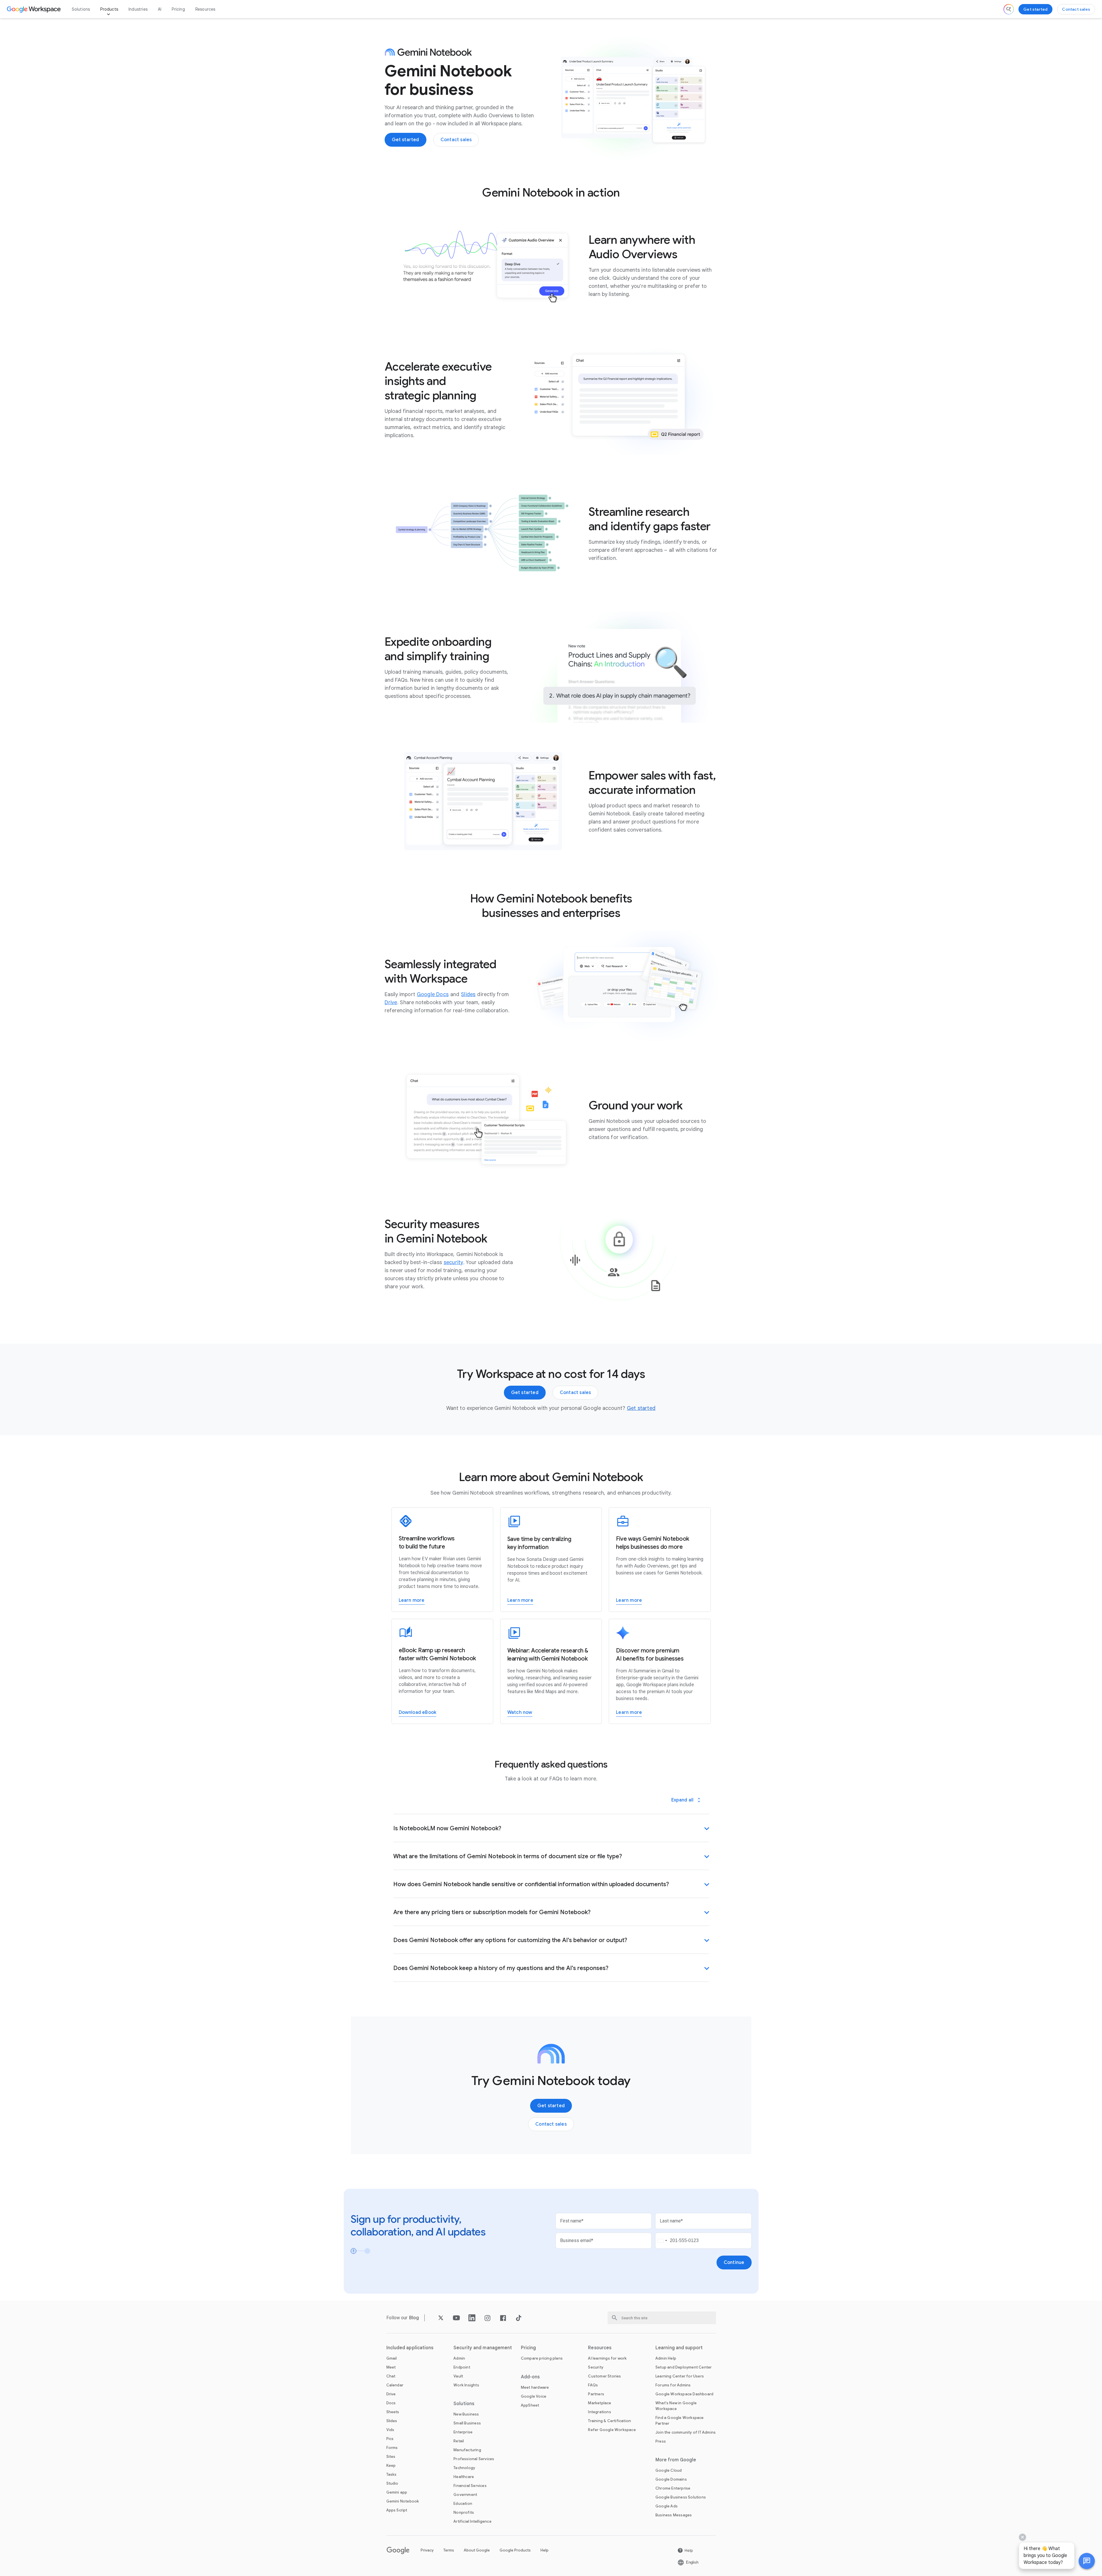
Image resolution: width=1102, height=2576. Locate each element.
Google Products (515, 2550)
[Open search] (1009, 9)
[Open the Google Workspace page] (34, 9)
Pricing (178, 9)
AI (160, 9)
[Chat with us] (1087, 2561)
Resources (205, 9)
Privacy (427, 2550)
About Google (477, 2550)
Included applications (410, 2348)
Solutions (81, 9)
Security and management (483, 2348)
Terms (449, 2550)
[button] (1087, 2561)
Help (545, 2550)
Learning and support (679, 2348)
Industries (138, 9)
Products (109, 9)
